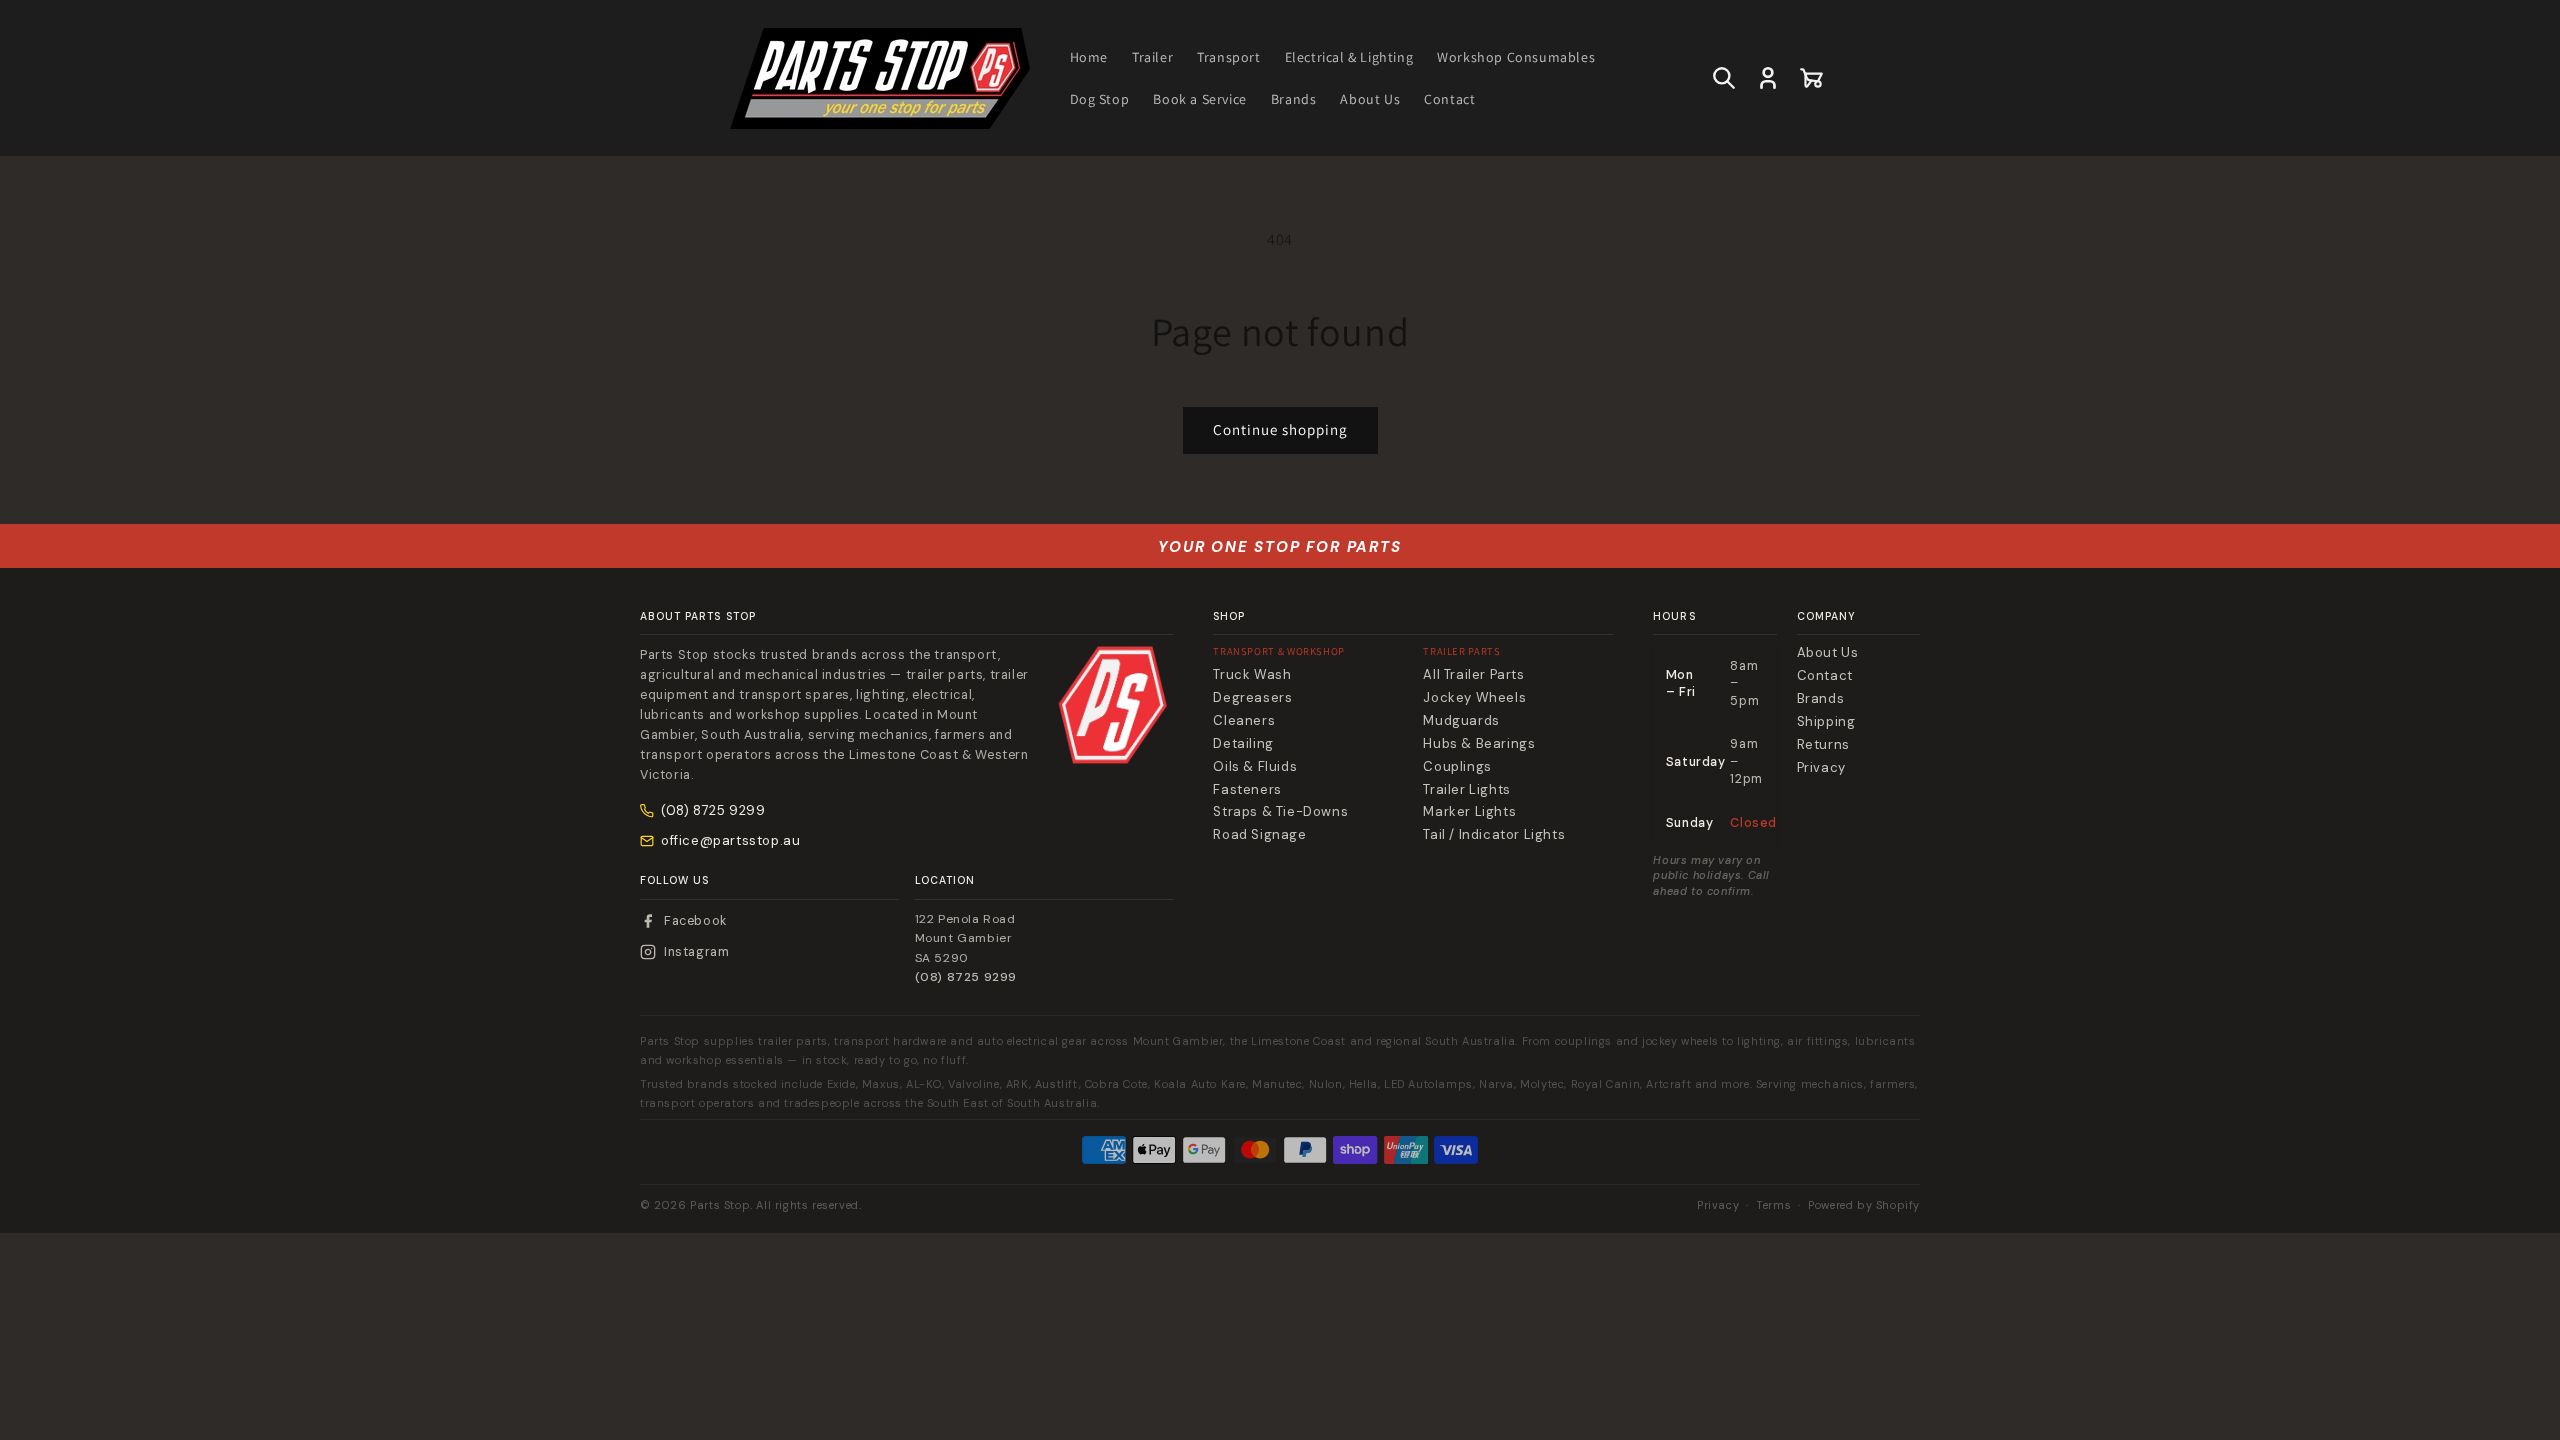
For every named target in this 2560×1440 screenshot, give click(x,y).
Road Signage (1259, 835)
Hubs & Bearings (1479, 744)
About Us (1828, 653)
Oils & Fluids (1255, 767)
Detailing (1243, 744)
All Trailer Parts (1473, 675)
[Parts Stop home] (1113, 705)
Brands (1821, 699)
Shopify (1898, 1205)
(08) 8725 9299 (713, 810)
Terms (1773, 1205)
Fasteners (1247, 790)
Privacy (1821, 768)
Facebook (695, 921)
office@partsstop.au (730, 840)
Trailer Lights (1466, 790)
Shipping (1826, 722)
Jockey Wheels (1474, 698)
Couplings (1457, 767)
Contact (1825, 676)
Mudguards (1461, 721)
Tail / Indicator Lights (1494, 835)
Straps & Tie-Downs (1280, 812)
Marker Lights (1469, 812)
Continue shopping (1280, 429)
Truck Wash (1252, 675)
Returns (1823, 745)
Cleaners (1244, 721)
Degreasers (1252, 698)
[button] (1724, 78)
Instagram (696, 952)
